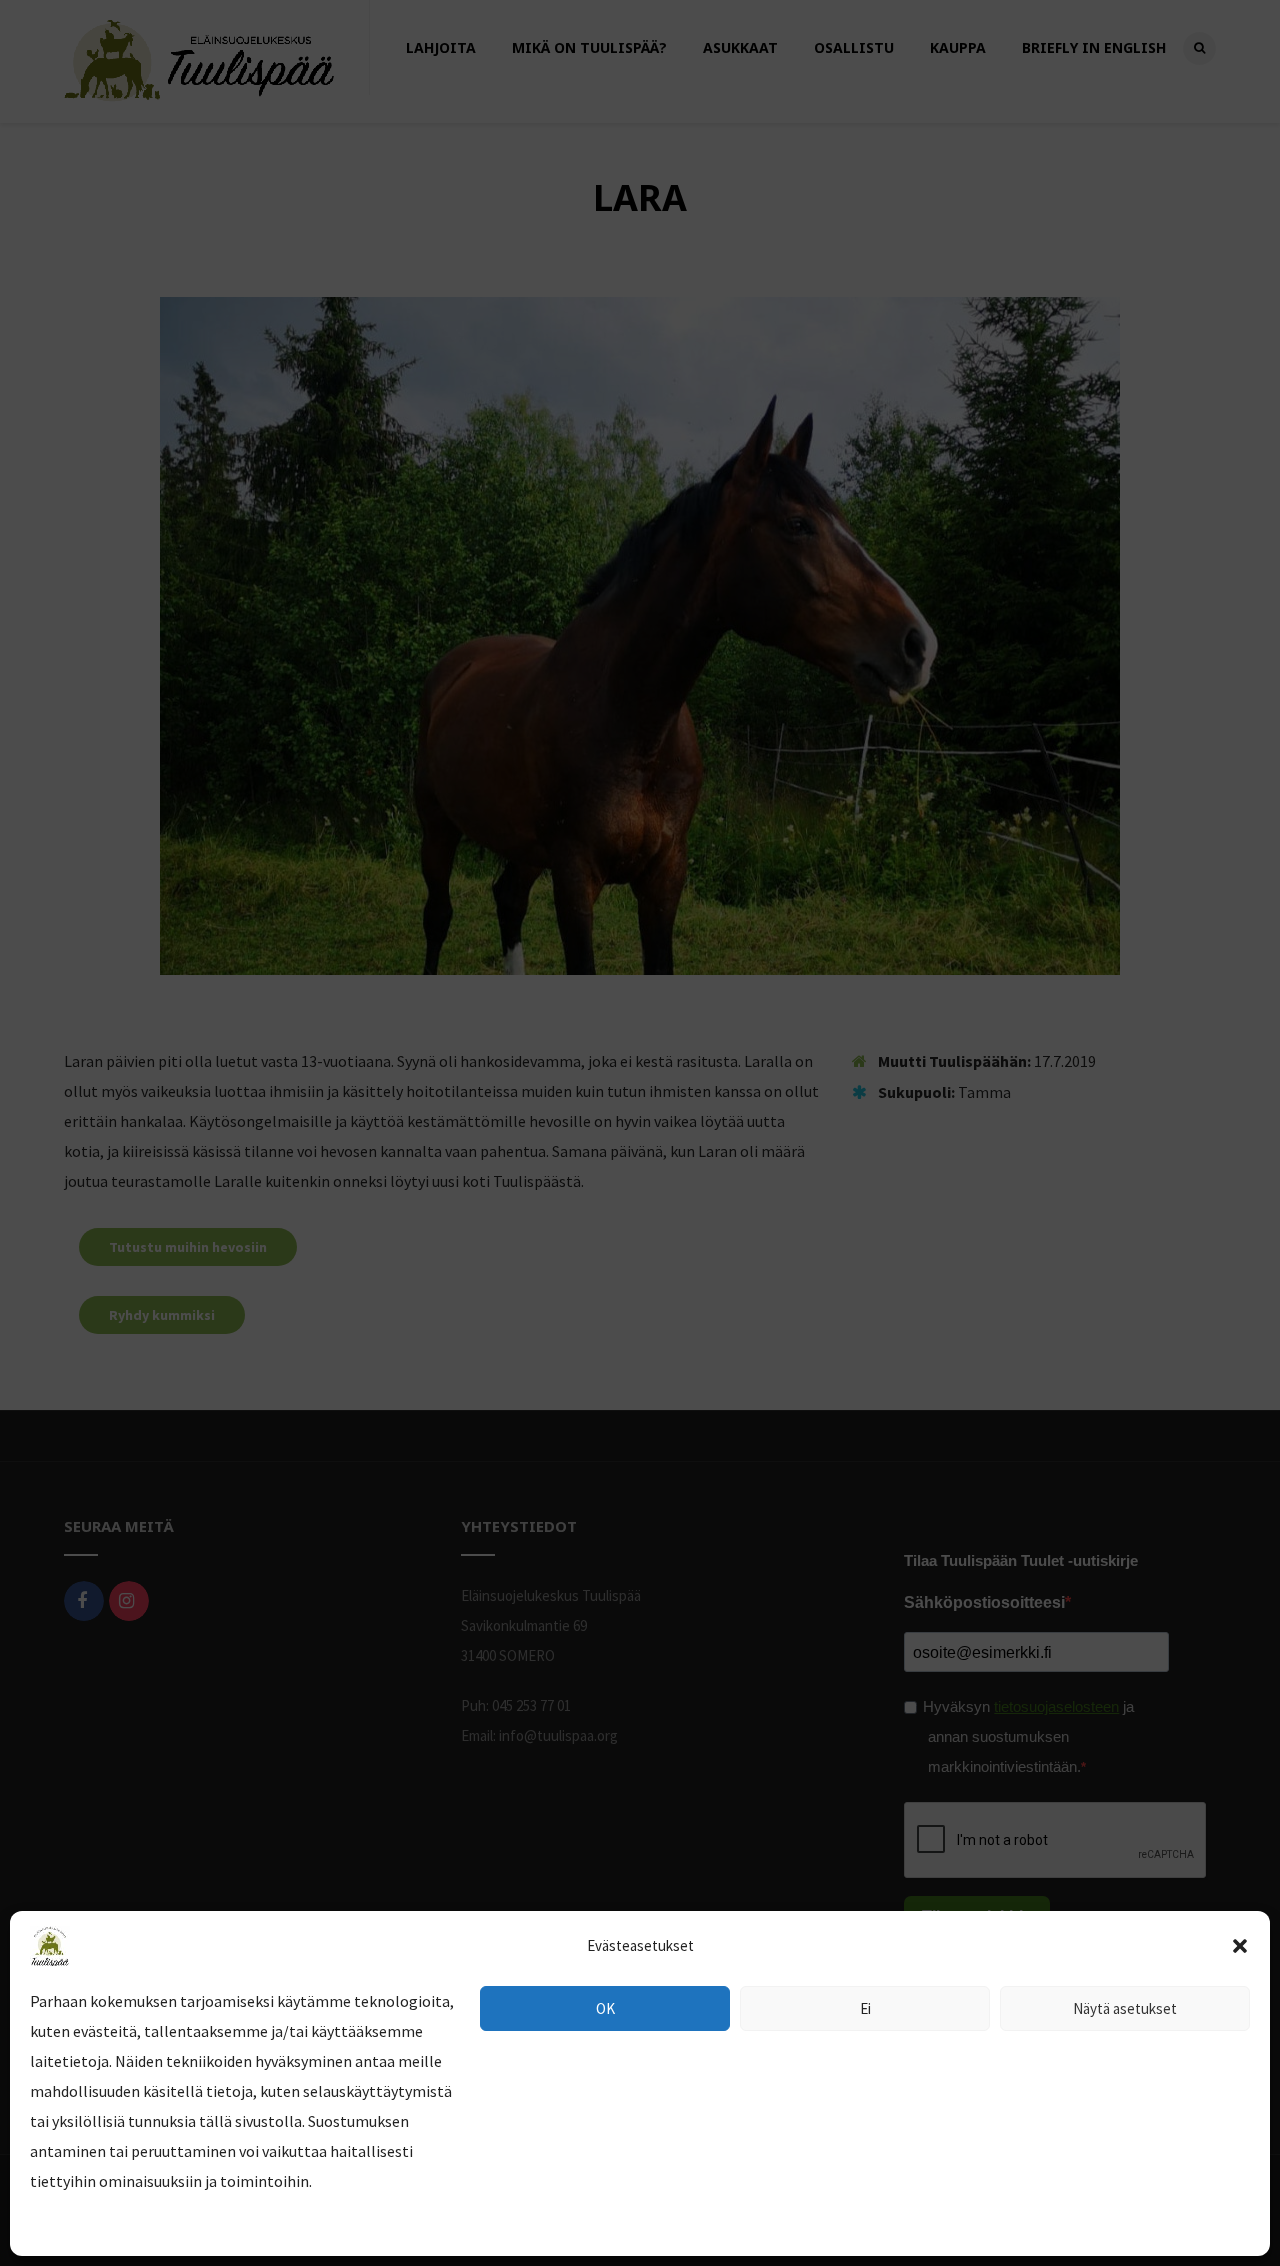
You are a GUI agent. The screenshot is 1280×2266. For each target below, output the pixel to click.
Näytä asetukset (1125, 2008)
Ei (865, 2008)
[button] (1240, 1946)
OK (605, 2008)
